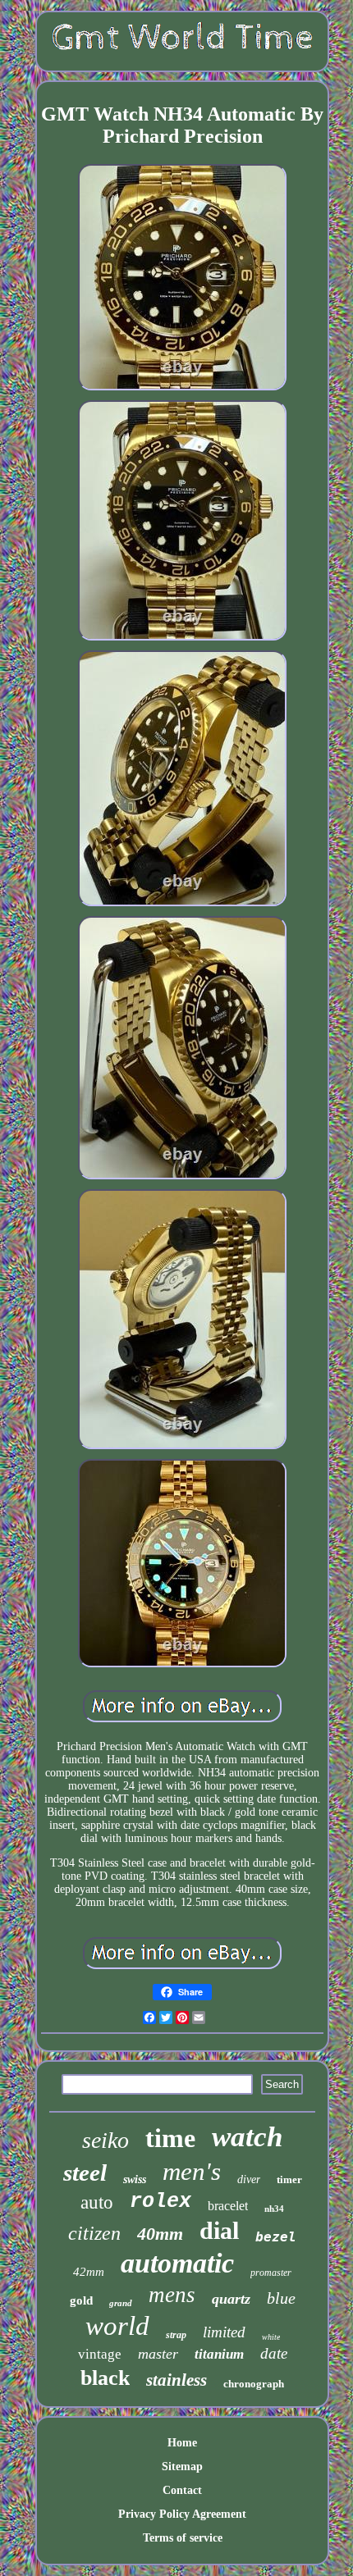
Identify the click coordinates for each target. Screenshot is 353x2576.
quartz (231, 2299)
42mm (89, 2272)
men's (192, 2171)
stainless (176, 2380)
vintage (100, 2354)
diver (249, 2179)
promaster (271, 2273)
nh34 (274, 2209)
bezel (276, 2237)
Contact (182, 2490)
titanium (219, 2354)
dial (219, 2230)
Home (182, 2443)
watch (247, 2137)
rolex (160, 2202)
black (105, 2378)
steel (85, 2173)
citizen (94, 2233)
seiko (105, 2140)
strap (176, 2335)
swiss (135, 2179)
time (170, 2138)
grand (121, 2303)
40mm (160, 2234)
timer (289, 2179)
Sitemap (182, 2467)
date (274, 2353)
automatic (177, 2263)
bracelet (228, 2206)
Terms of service (183, 2538)
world (117, 2326)
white (271, 2337)
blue (281, 2298)
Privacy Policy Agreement (182, 2514)
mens (172, 2295)
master (158, 2354)
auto (97, 2202)
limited (224, 2332)
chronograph (254, 2384)
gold (81, 2300)
